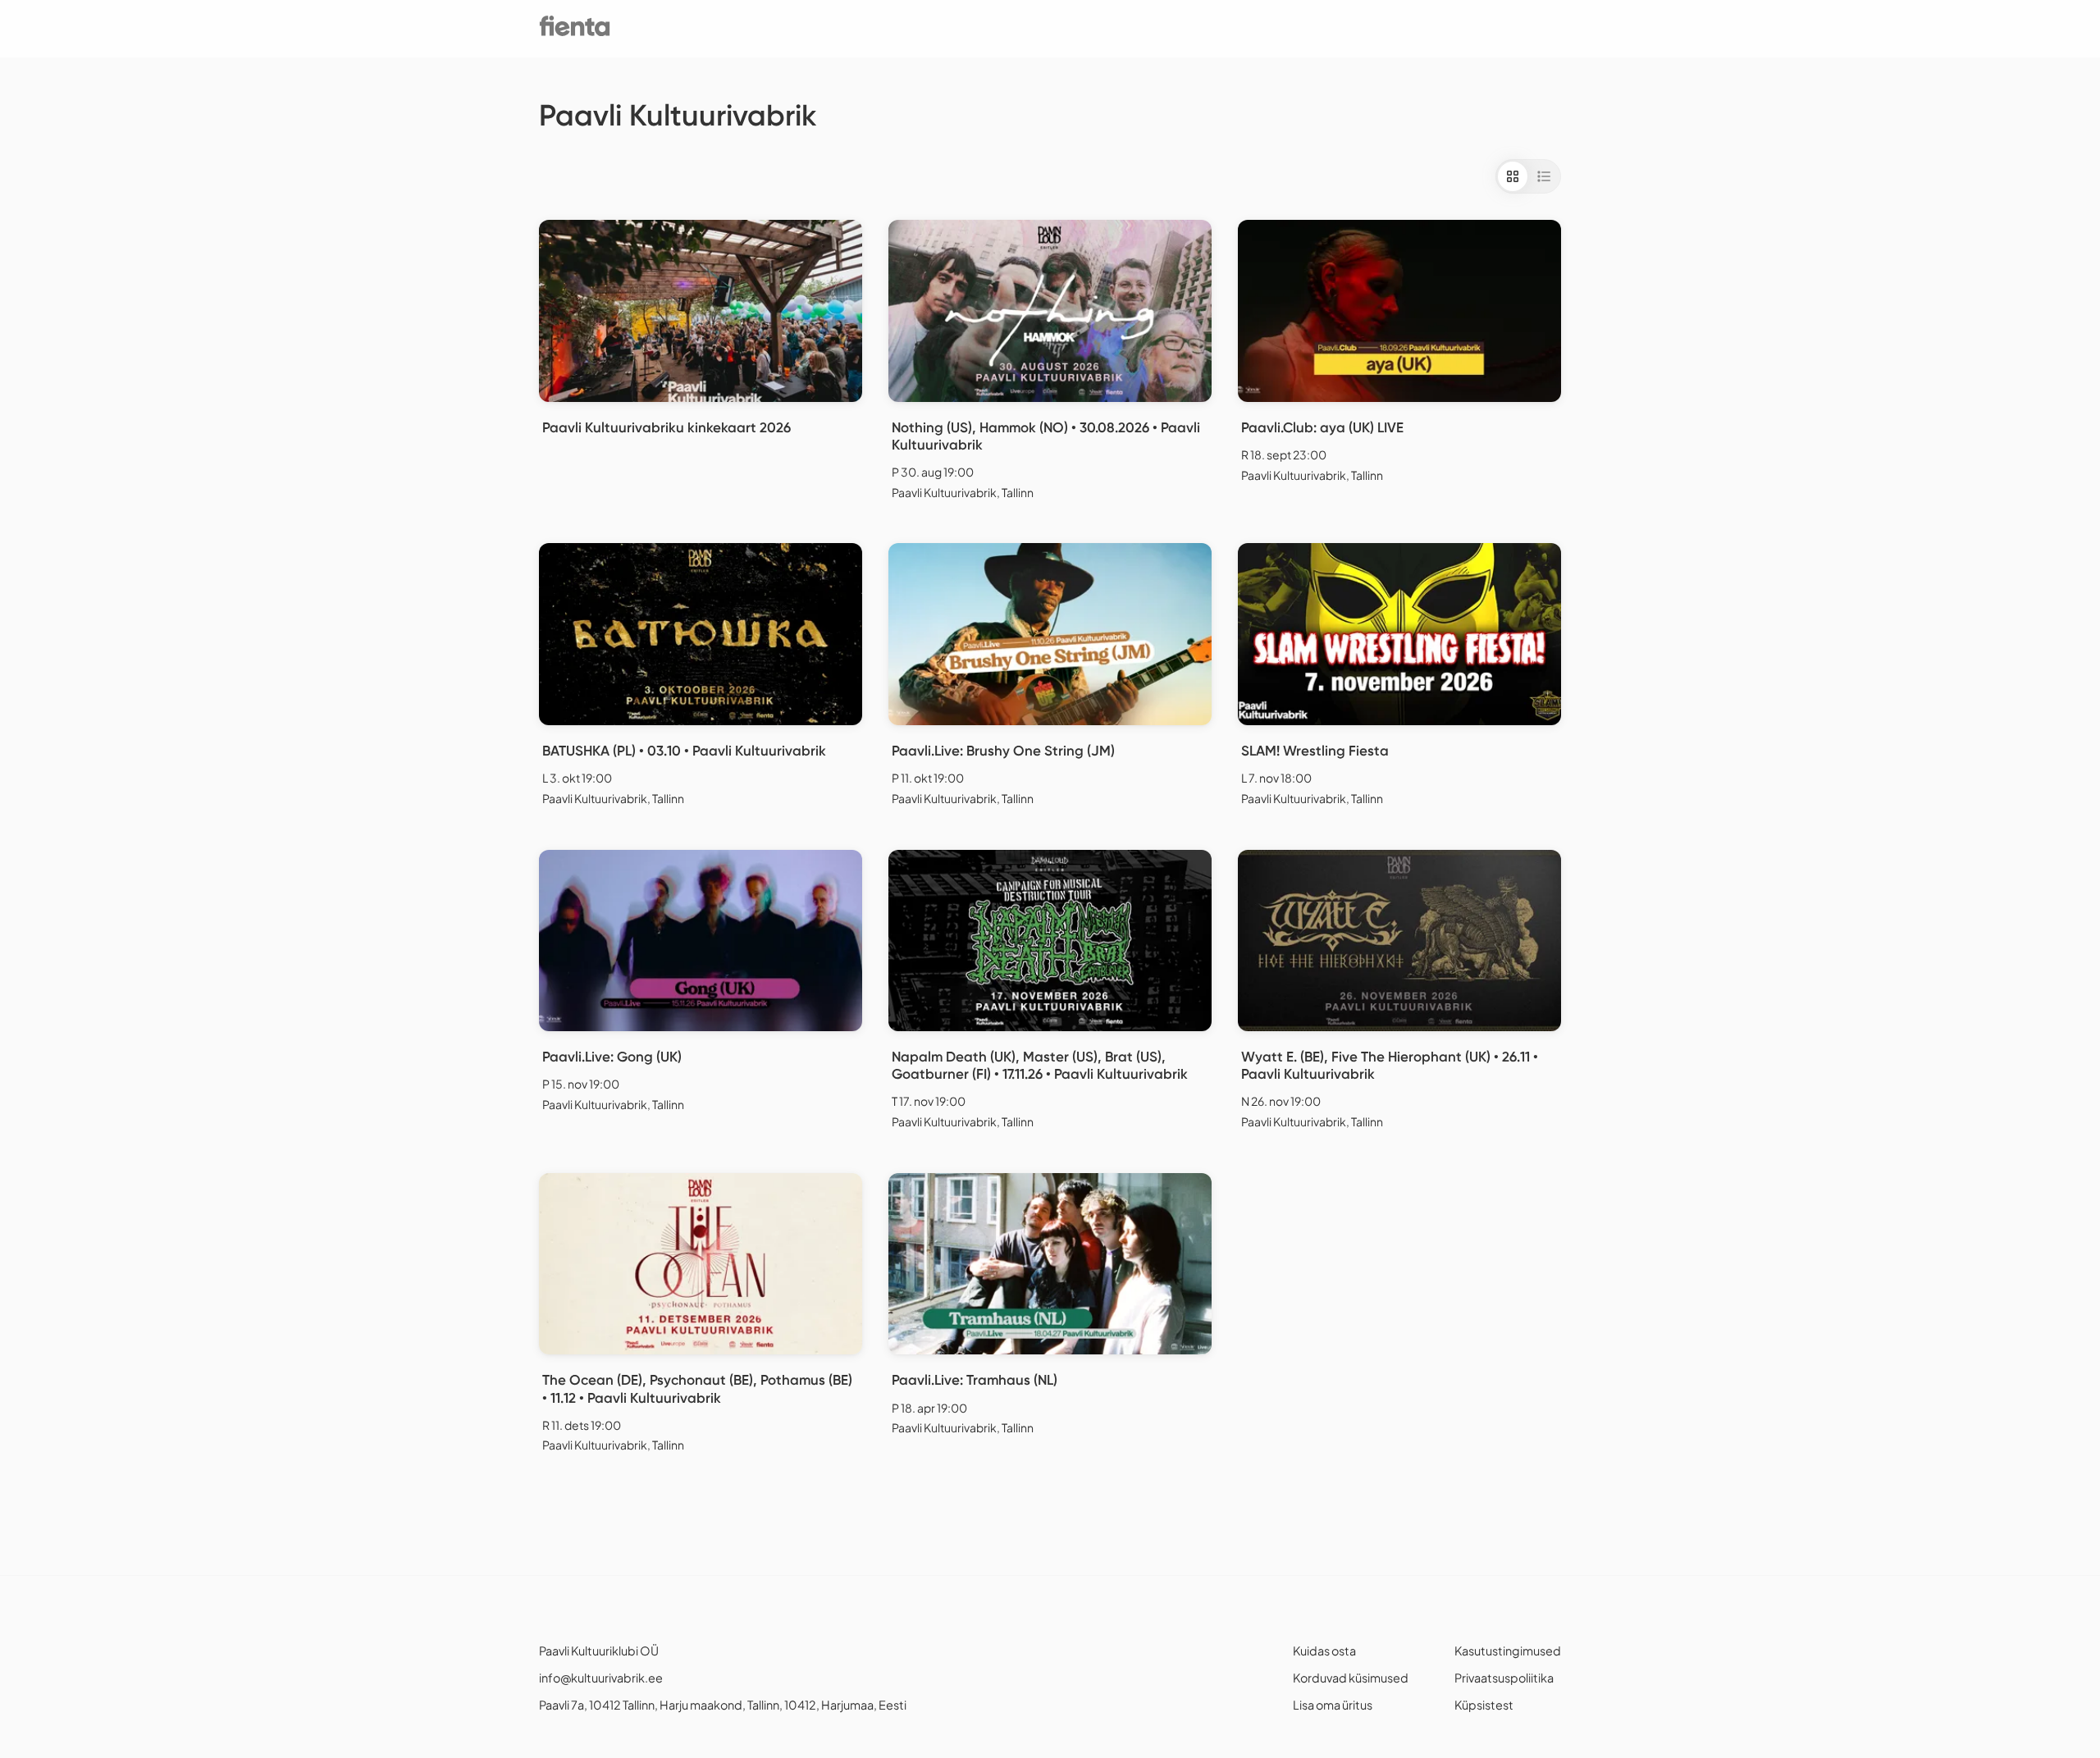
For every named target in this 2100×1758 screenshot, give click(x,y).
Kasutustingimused (1508, 1651)
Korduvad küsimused (1351, 1678)
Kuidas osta (1324, 1651)
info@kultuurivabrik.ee (601, 1678)
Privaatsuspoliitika (1504, 1678)
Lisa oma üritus (1333, 1705)
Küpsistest (1484, 1705)
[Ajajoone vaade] (1544, 176)
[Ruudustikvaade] (1513, 176)
